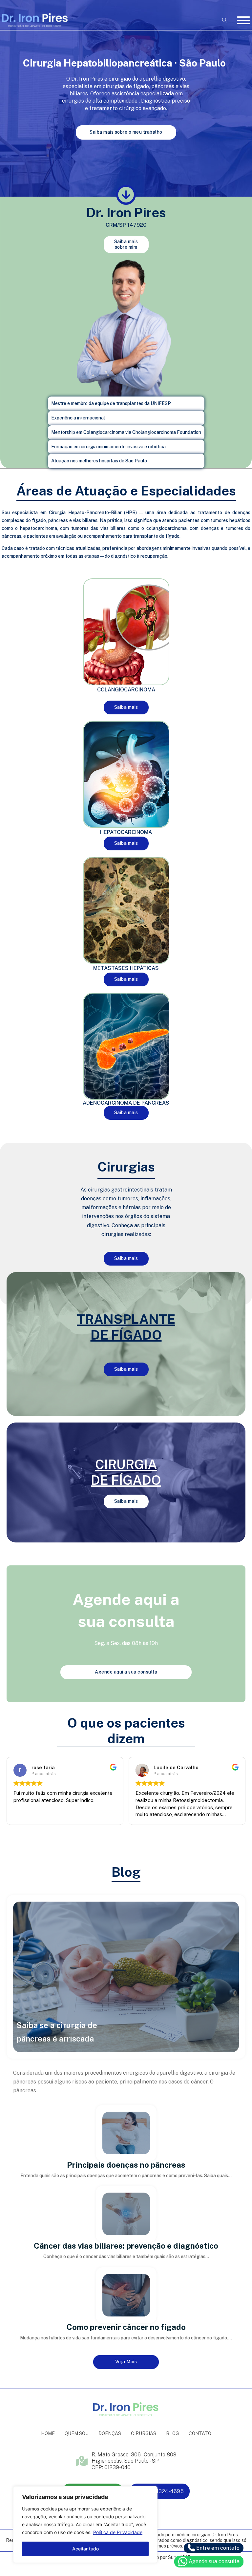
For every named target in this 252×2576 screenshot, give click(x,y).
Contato (200, 2433)
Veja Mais (126, 2362)
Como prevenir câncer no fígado (126, 2327)
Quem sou (77, 2433)
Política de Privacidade (118, 2532)
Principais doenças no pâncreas (126, 2165)
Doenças (110, 2433)
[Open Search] (225, 20)
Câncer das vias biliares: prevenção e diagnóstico (126, 2246)
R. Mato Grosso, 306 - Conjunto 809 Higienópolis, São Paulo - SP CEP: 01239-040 (134, 2461)
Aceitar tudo (85, 2549)
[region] (85, 2525)
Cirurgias (144, 2433)
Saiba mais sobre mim (126, 244)
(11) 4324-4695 (165, 2491)
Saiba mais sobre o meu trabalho (126, 132)
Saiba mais (126, 707)
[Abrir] (243, 20)
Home (48, 2433)
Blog (172, 2433)
